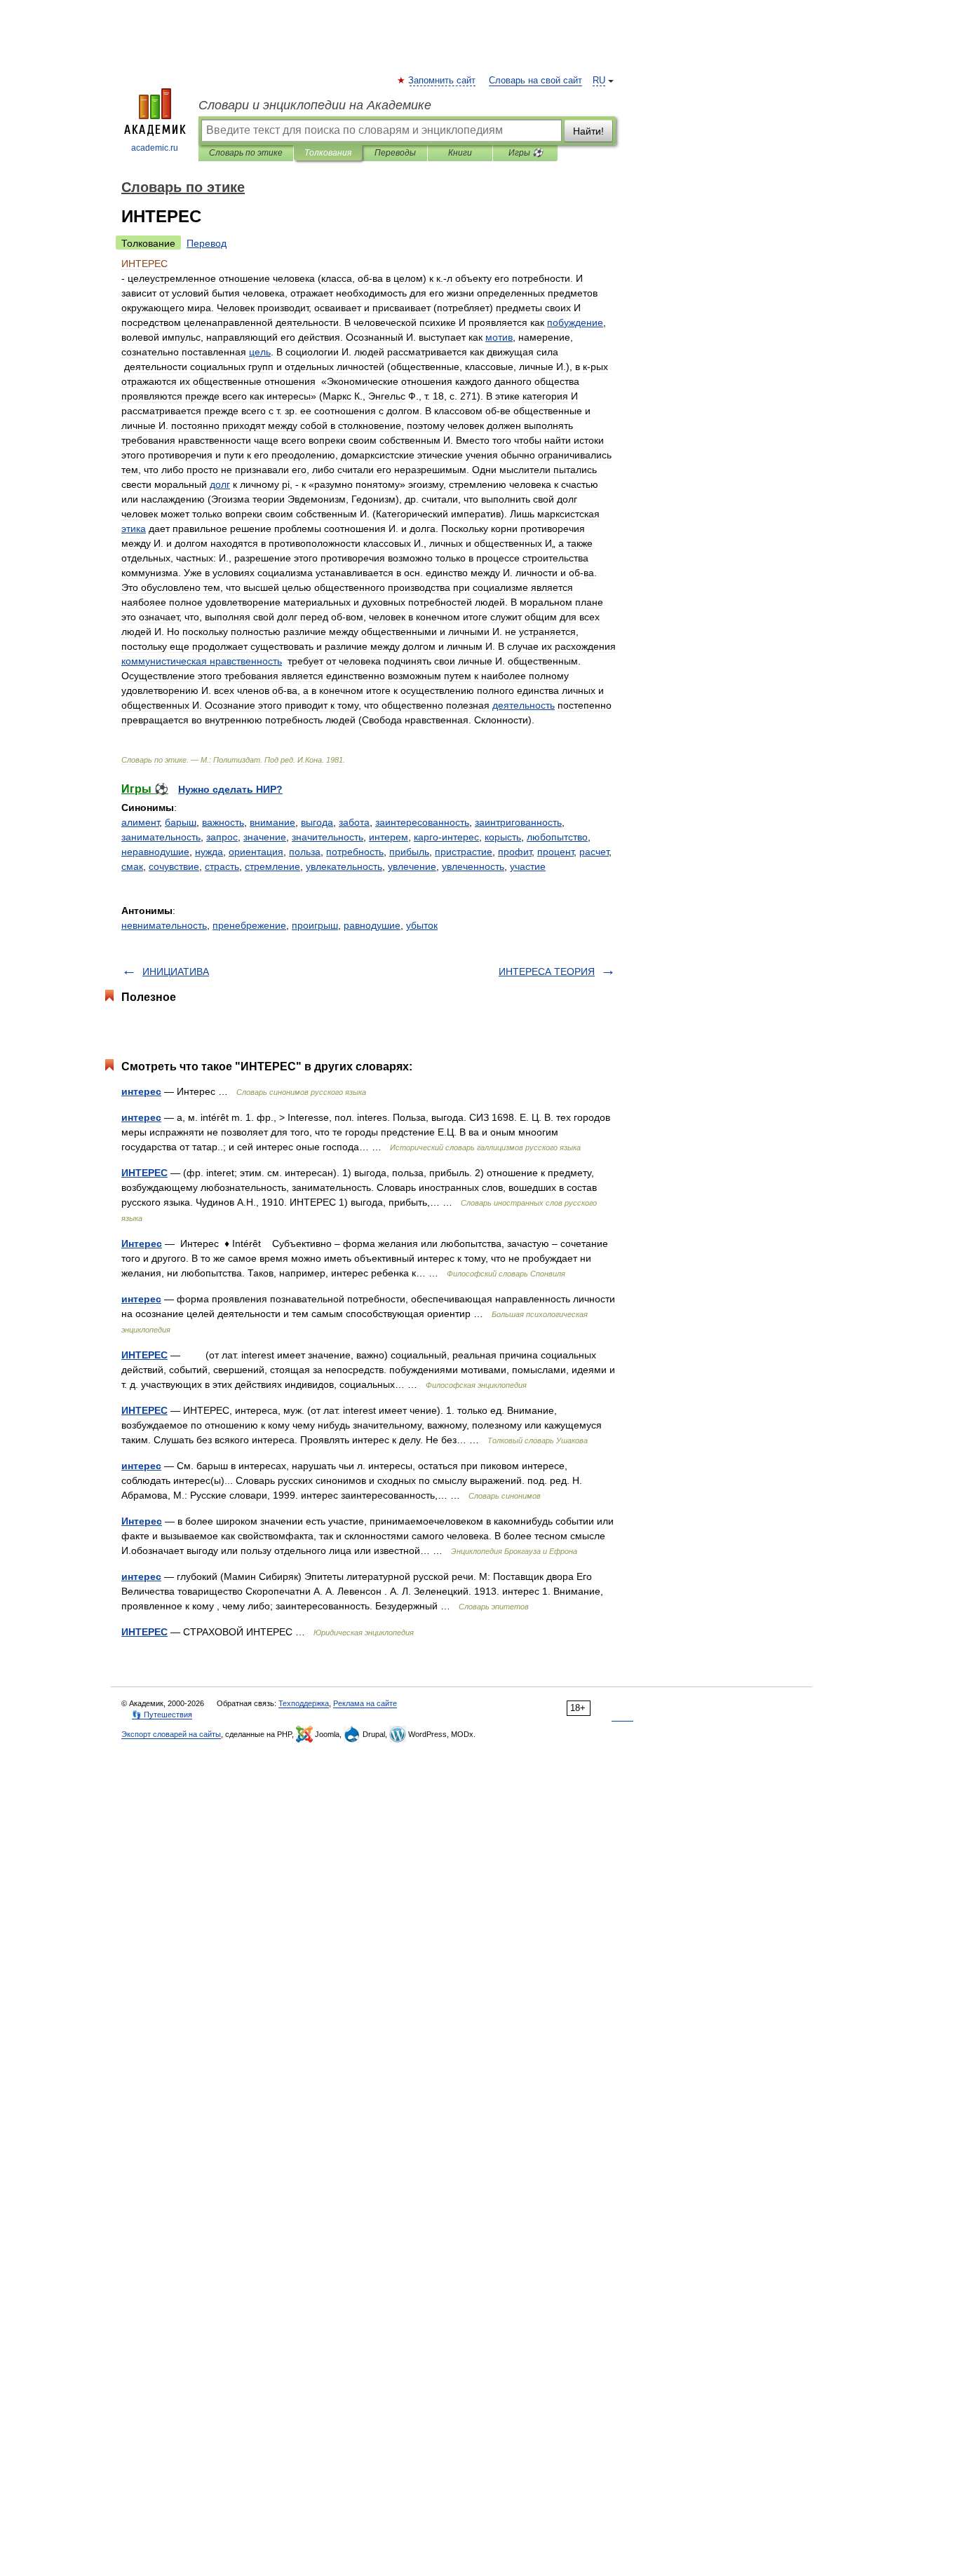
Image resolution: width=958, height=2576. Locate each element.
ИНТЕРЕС (144, 1173)
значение (265, 837)
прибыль (409, 852)
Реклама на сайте (365, 1703)
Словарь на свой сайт (535, 81)
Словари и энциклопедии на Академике (315, 105)
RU (599, 81)
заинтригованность (518, 822)
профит (515, 852)
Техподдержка (304, 1703)
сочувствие (174, 866)
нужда (209, 852)
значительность (328, 837)
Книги (460, 153)
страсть (222, 866)
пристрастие (464, 852)
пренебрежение (249, 925)
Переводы (395, 153)
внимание (272, 822)
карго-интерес (446, 837)
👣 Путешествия (162, 1715)
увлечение (412, 866)
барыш (181, 822)
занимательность (161, 837)
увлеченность (473, 866)
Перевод (207, 243)
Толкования (328, 153)
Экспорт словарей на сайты (171, 1734)
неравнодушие (155, 852)
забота (354, 822)
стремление (272, 866)
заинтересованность (422, 822)
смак (132, 866)
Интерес (142, 1243)
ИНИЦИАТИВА (176, 972)
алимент (140, 822)
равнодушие (372, 925)
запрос (222, 837)
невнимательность (164, 925)
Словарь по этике (246, 153)
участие (528, 866)
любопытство (557, 837)
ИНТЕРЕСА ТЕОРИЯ (547, 972)
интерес (141, 1091)
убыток (422, 925)
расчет (594, 852)
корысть (503, 837)
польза (305, 852)
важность (223, 822)
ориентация (256, 852)
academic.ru (155, 148)
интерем (389, 837)
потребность (355, 852)
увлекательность (344, 866)
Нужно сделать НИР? (230, 789)
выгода (317, 822)
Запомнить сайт (443, 81)
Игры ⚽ (526, 153)
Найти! (588, 131)
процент (555, 852)
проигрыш (315, 925)
